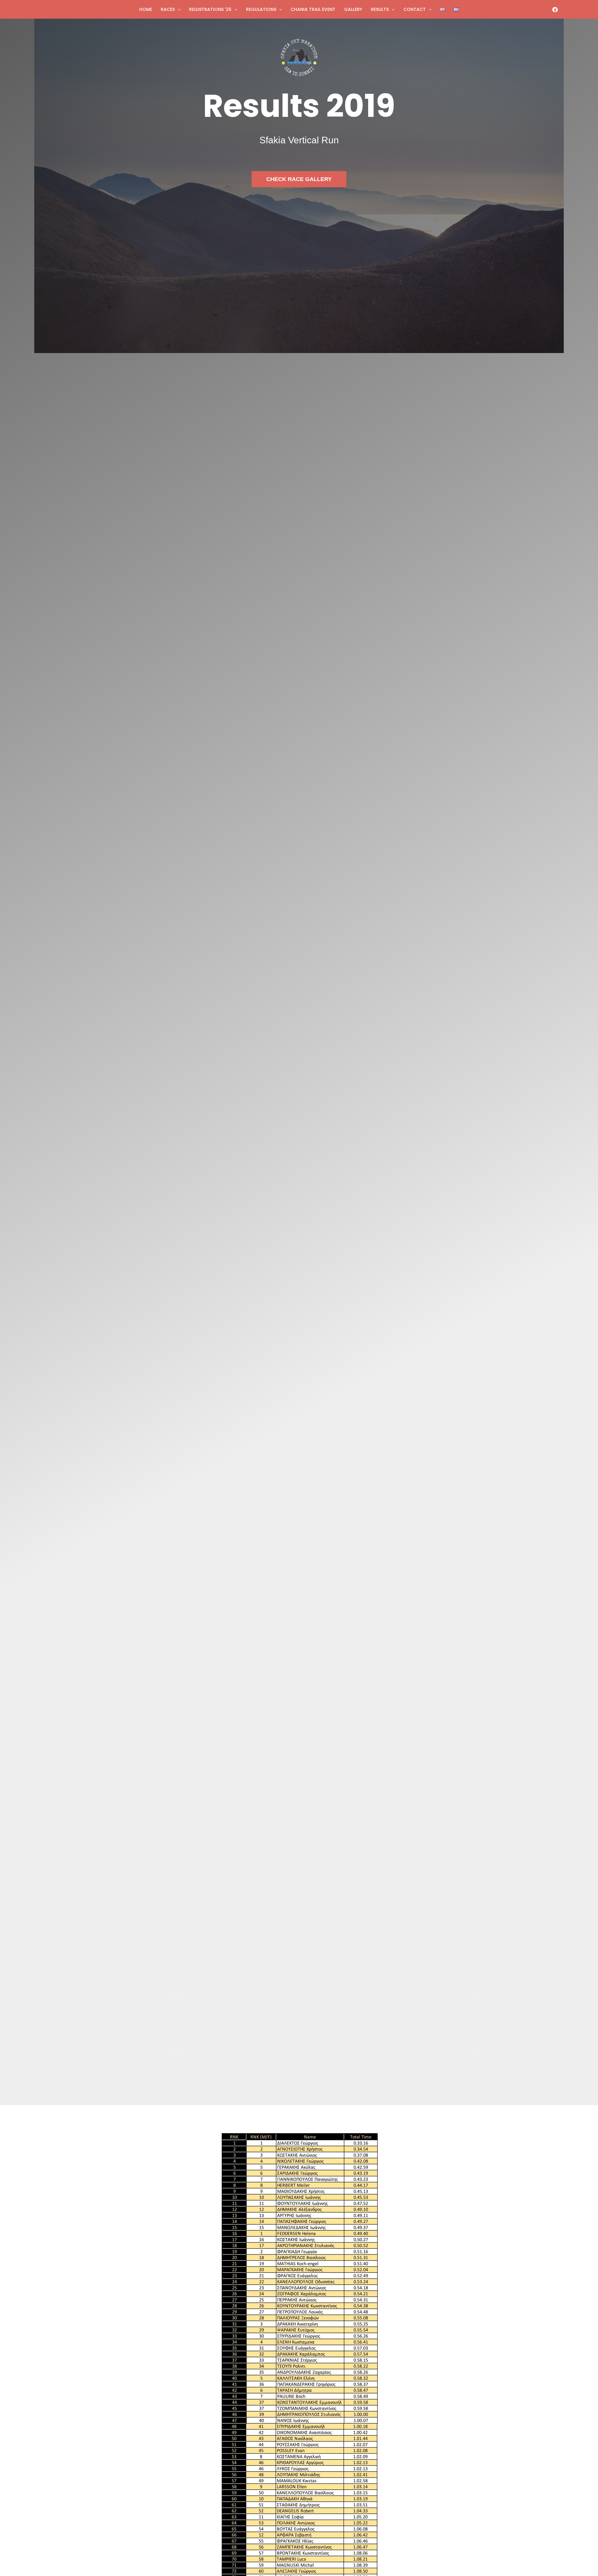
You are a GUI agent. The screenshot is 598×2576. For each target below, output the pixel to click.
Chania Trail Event (313, 9)
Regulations (261, 9)
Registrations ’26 (210, 9)
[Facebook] (555, 10)
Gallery (353, 9)
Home (146, 9)
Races (168, 9)
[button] (178, 9)
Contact (415, 9)
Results (380, 9)
